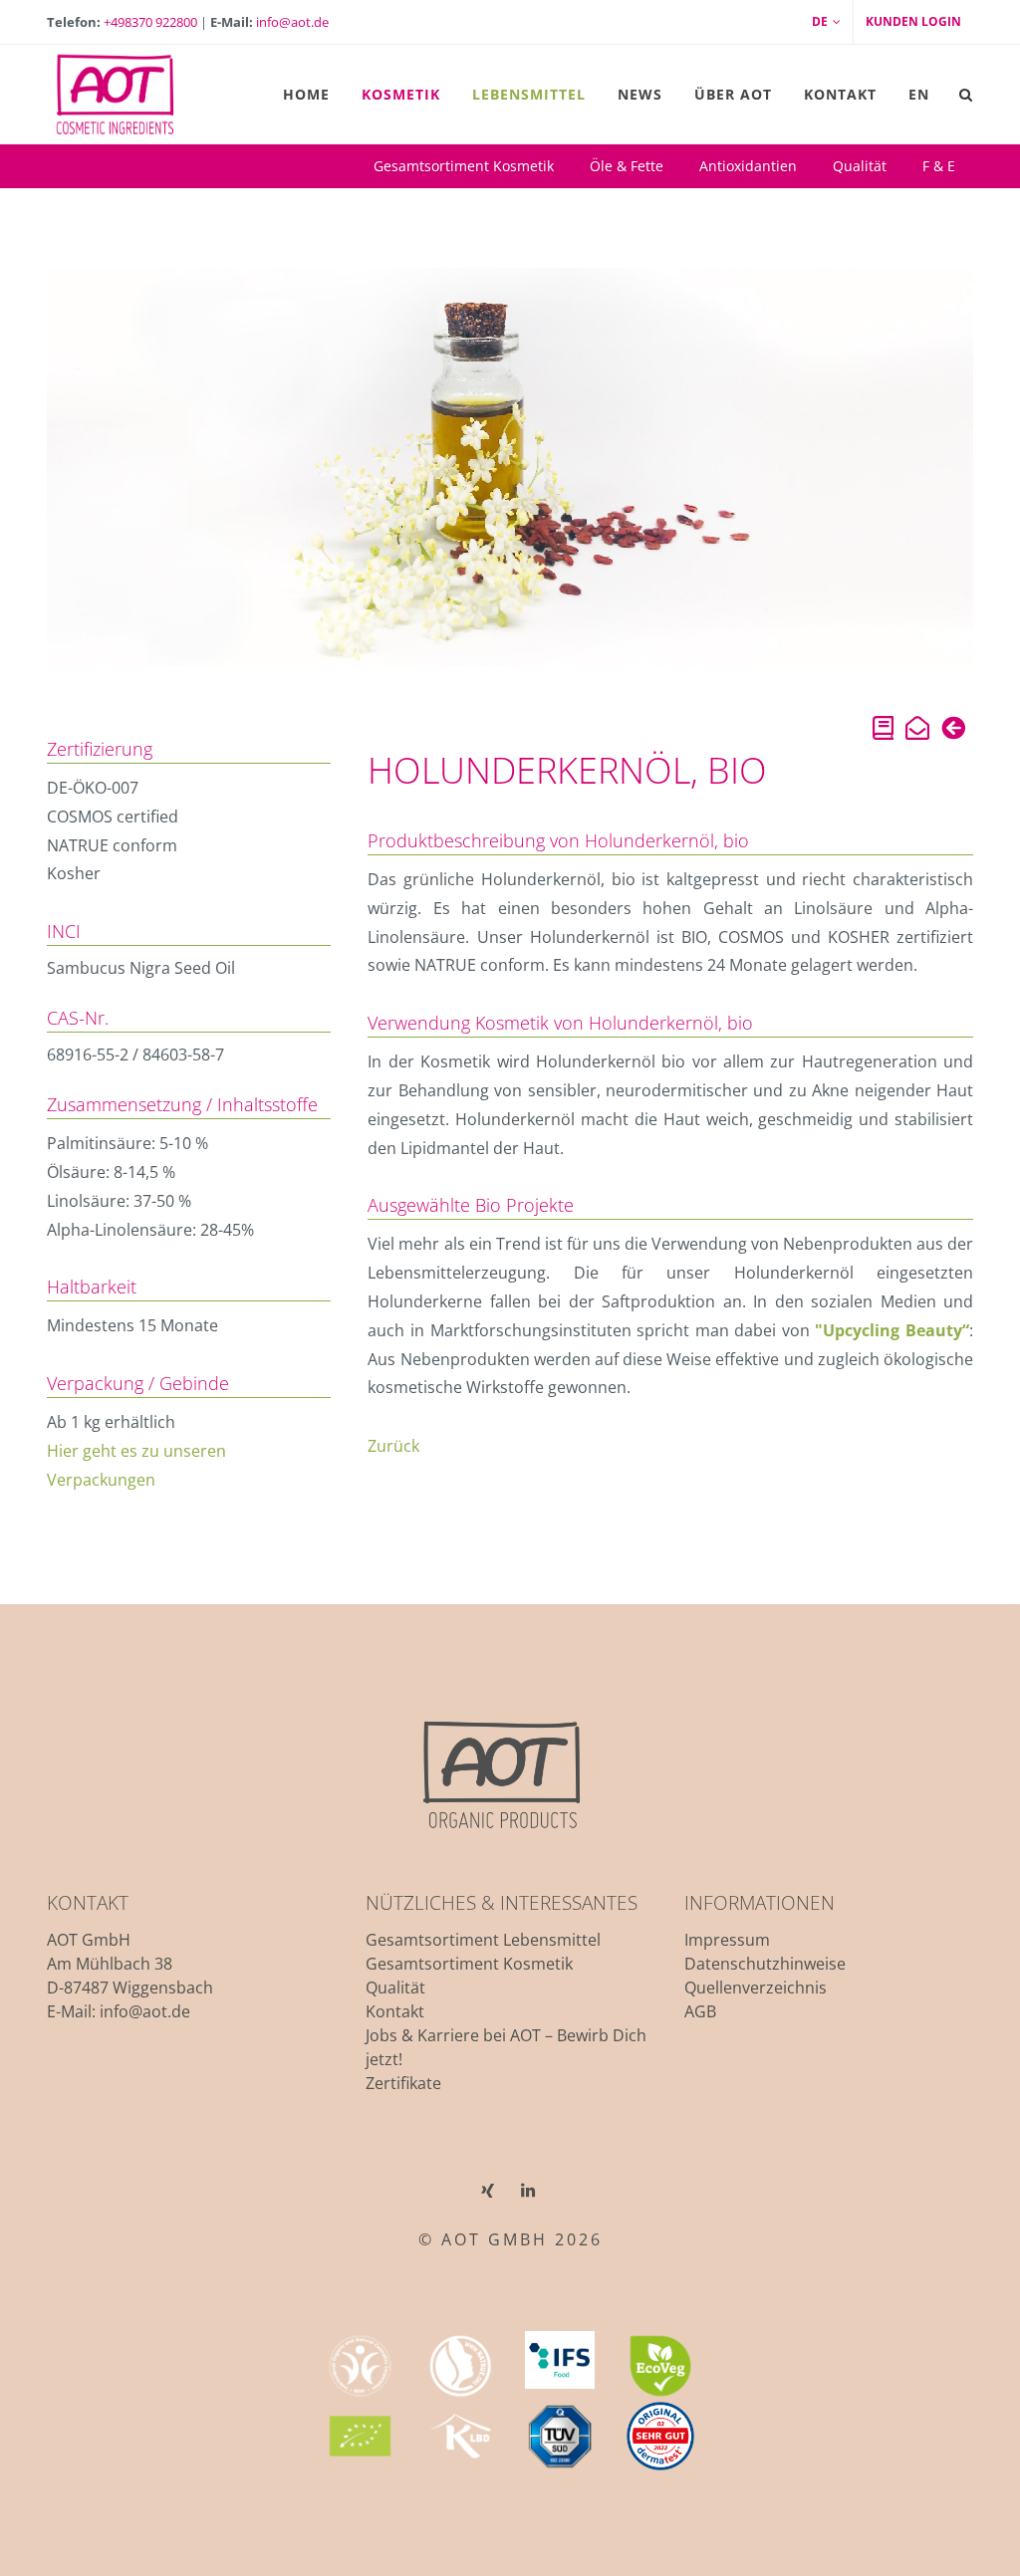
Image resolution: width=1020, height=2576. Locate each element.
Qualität (395, 1988)
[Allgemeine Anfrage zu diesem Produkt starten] (917, 731)
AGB (700, 2011)
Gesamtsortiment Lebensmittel (483, 1940)
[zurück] (953, 731)
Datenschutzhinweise (765, 1964)
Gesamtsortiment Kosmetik (469, 1964)
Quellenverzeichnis (756, 1988)
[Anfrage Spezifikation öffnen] (883, 731)
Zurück (393, 1446)
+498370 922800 (150, 22)
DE (820, 21)
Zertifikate (403, 2083)
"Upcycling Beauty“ (892, 1330)
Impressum (727, 1940)
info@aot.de (292, 22)
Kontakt (395, 2011)
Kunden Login (913, 21)
